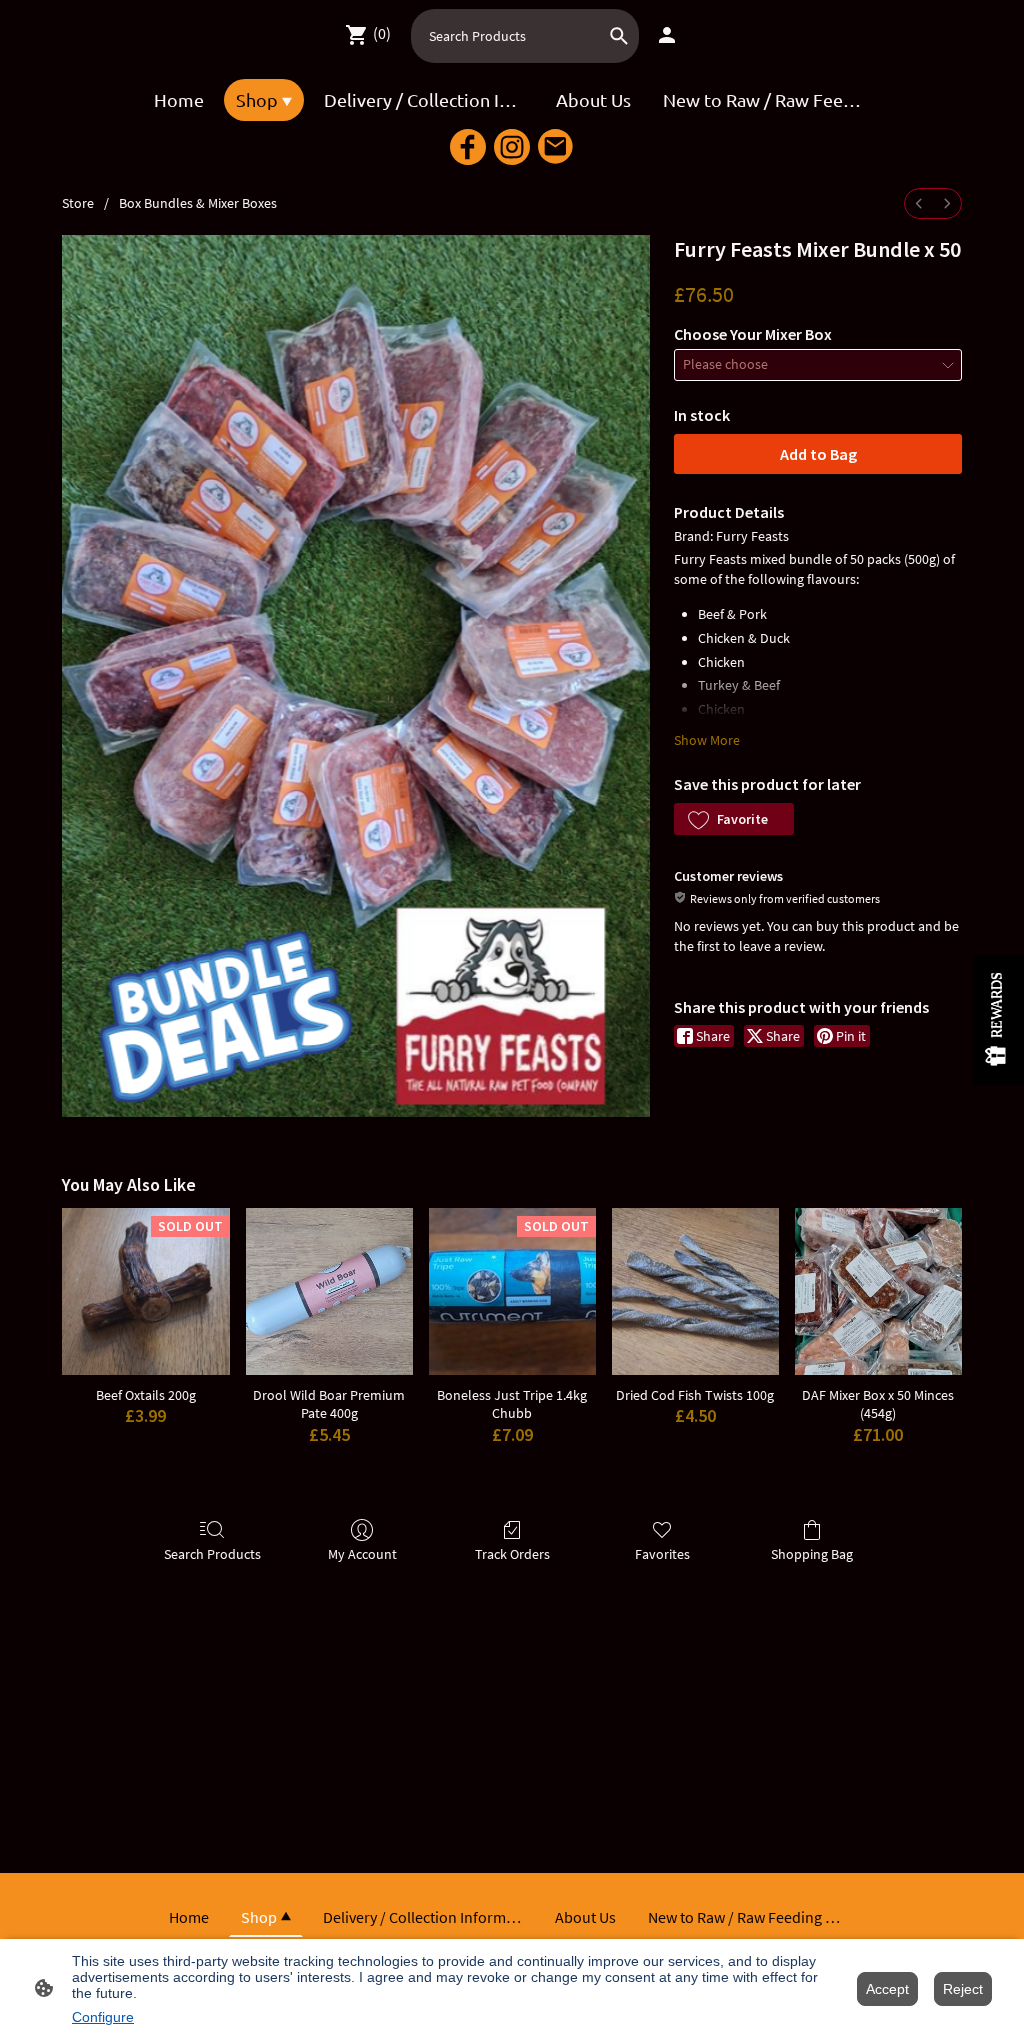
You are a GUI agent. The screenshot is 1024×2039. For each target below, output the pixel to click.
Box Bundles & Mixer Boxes (198, 203)
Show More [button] (707, 740)
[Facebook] (468, 147)
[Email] (556, 147)
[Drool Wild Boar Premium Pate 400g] (329, 1291)
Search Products (212, 1554)
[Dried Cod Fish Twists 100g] (695, 1291)
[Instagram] (512, 147)
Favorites (662, 1554)
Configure (103, 2017)
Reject (963, 1989)
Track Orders (512, 1554)
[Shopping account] (667, 35)
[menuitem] (919, 203)
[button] (734, 819)
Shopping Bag (812, 1554)
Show (998, 1020)
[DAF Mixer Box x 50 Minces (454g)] (878, 1291)
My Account (362, 1554)
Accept (887, 1989)
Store (78, 203)
